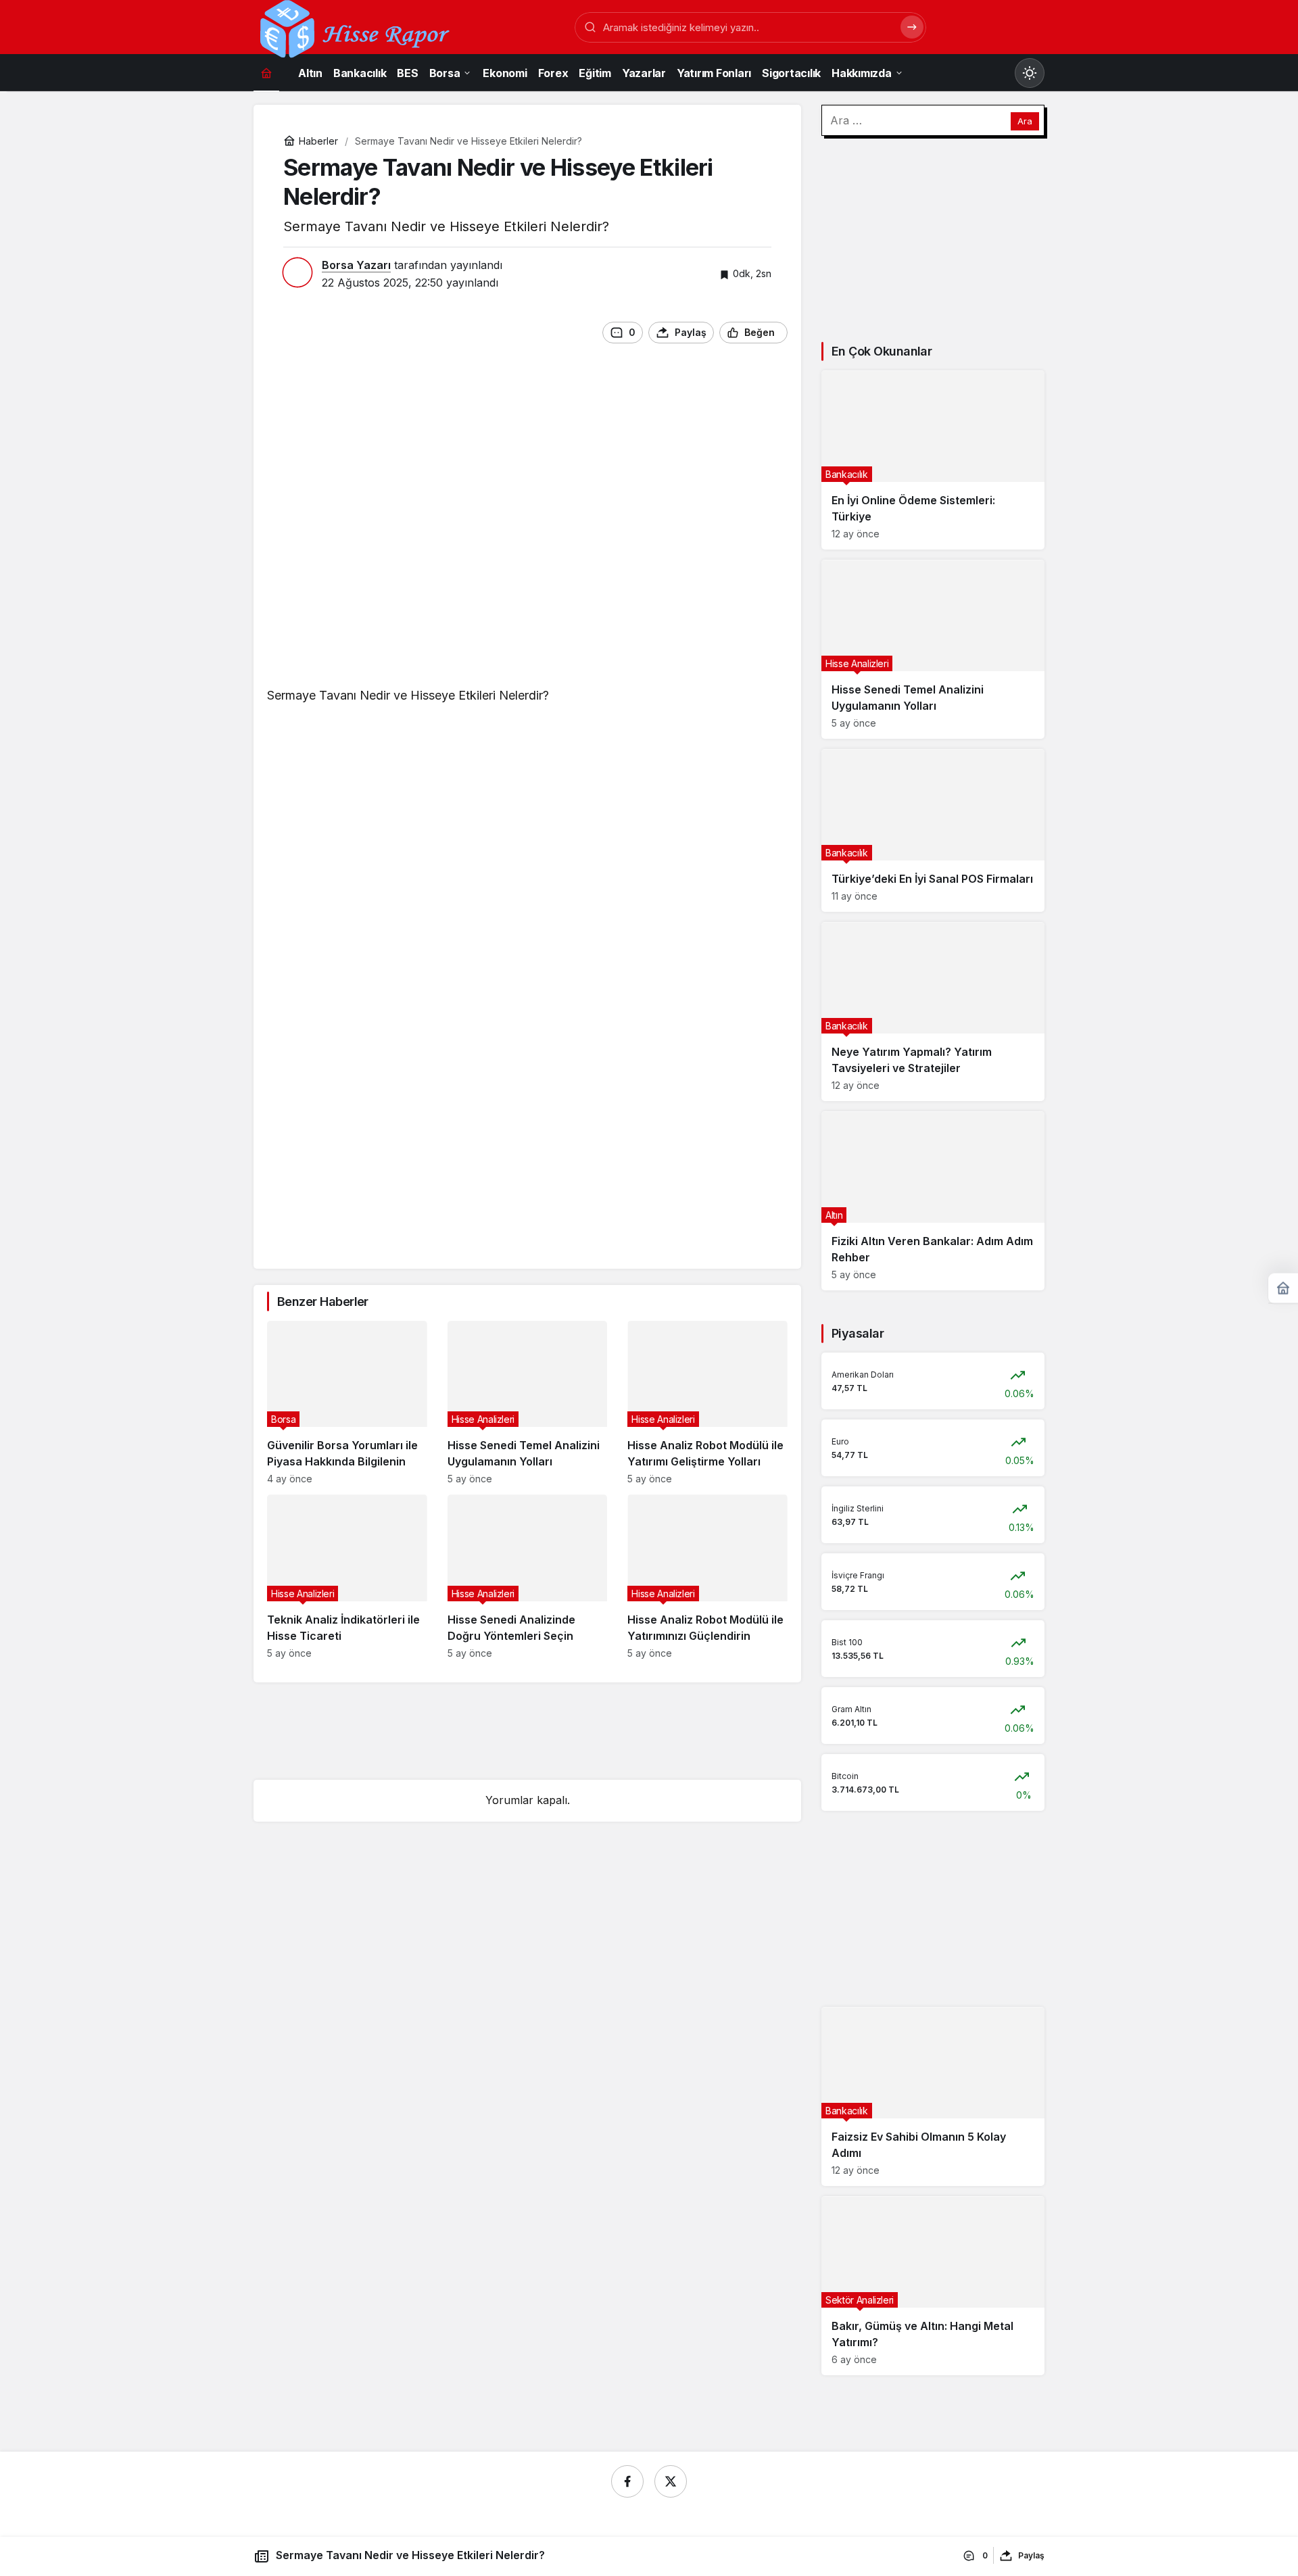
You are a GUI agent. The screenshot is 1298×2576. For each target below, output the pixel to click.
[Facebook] (627, 2481)
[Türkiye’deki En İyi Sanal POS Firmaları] (933, 830)
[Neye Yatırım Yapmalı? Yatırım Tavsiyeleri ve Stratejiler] (933, 1012)
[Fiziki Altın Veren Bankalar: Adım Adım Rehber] (933, 1201)
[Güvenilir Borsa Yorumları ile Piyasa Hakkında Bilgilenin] (347, 1403)
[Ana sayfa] (266, 73)
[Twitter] (671, 2481)
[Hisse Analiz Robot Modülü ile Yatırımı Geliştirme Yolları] (707, 1403)
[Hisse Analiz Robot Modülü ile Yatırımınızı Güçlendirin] (707, 1577)
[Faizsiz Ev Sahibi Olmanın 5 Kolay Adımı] (933, 2096)
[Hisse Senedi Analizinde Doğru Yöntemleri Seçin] (528, 1577)
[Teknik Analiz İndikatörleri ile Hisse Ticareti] (347, 1577)
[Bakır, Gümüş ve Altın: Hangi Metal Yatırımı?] (933, 2286)
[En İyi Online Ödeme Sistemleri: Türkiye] (933, 460)
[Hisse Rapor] (355, 28)
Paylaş (1031, 2555)
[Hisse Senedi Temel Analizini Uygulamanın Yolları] (528, 1403)
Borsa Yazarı (356, 265)
